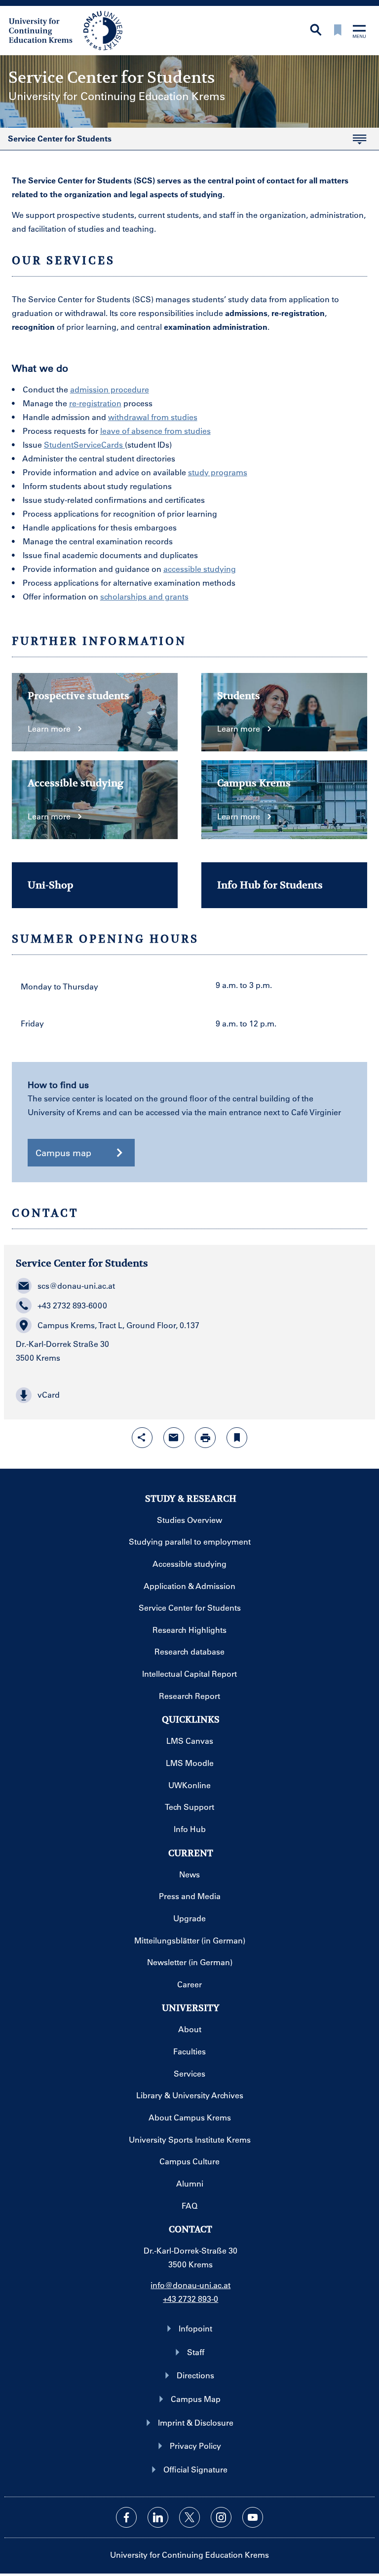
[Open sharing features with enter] (142, 1438)
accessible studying (200, 569)
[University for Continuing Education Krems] (67, 30)
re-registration (95, 403)
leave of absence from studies (155, 431)
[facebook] (126, 2517)
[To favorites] (338, 31)
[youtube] (253, 2517)
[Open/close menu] (359, 32)
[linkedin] (158, 2517)
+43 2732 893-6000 (72, 1305)
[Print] (205, 1438)
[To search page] (316, 31)
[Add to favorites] (237, 1438)
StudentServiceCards (84, 444)
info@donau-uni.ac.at (190, 2285)
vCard (49, 1394)
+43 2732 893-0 (190, 2299)
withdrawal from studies (153, 417)
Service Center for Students (56, 141)
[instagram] (221, 2517)
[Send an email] (174, 1438)
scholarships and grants (144, 596)
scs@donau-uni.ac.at (76, 1286)
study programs (218, 472)
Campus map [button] (63, 1153)
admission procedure (110, 389)
